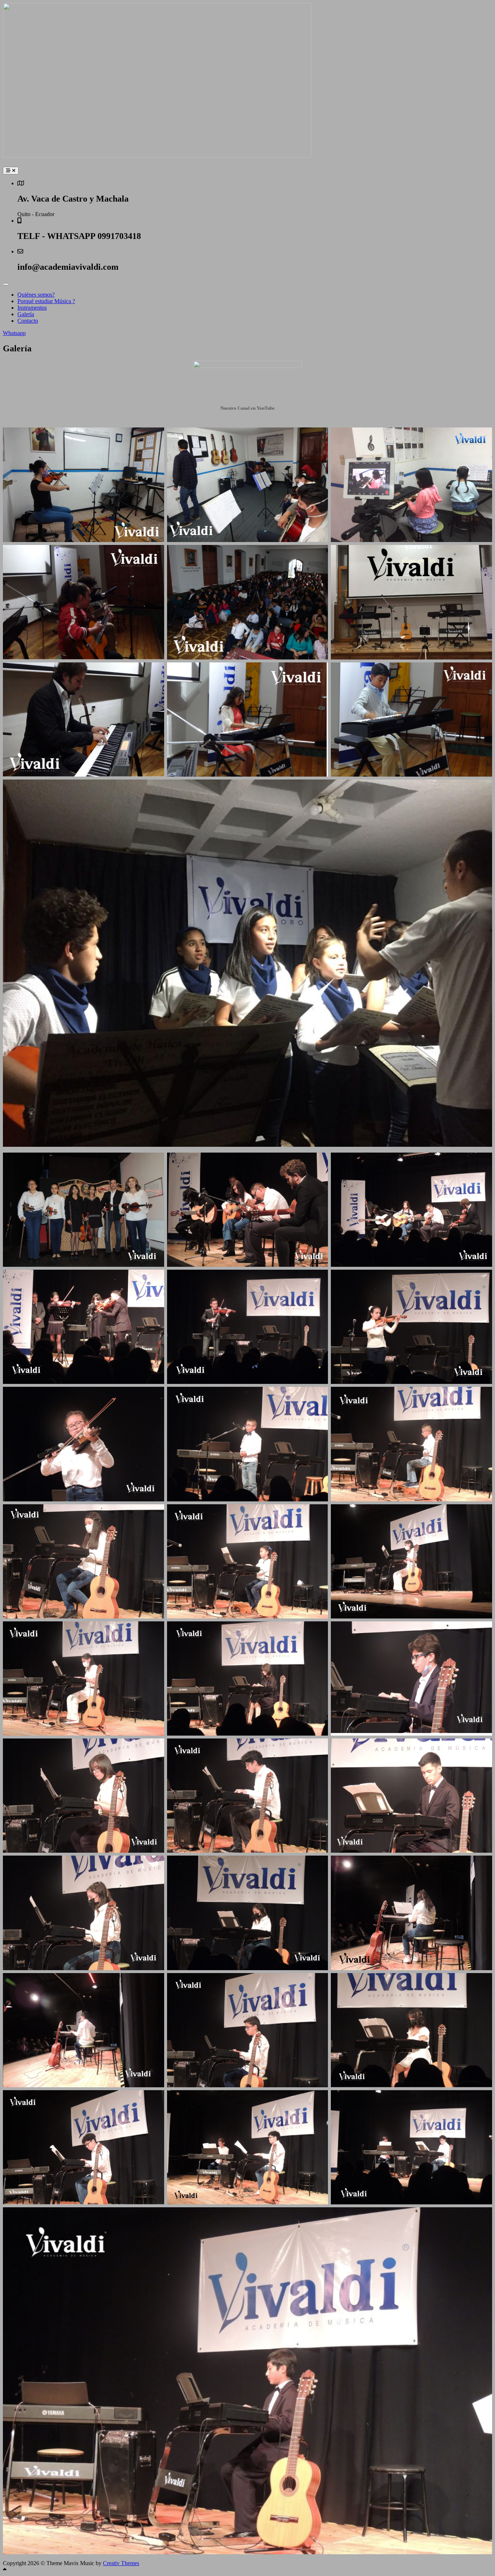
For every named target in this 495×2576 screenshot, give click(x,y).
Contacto (28, 321)
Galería (26, 314)
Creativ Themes (121, 2563)
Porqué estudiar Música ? (46, 301)
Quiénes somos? (36, 295)
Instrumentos (32, 308)
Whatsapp (14, 333)
